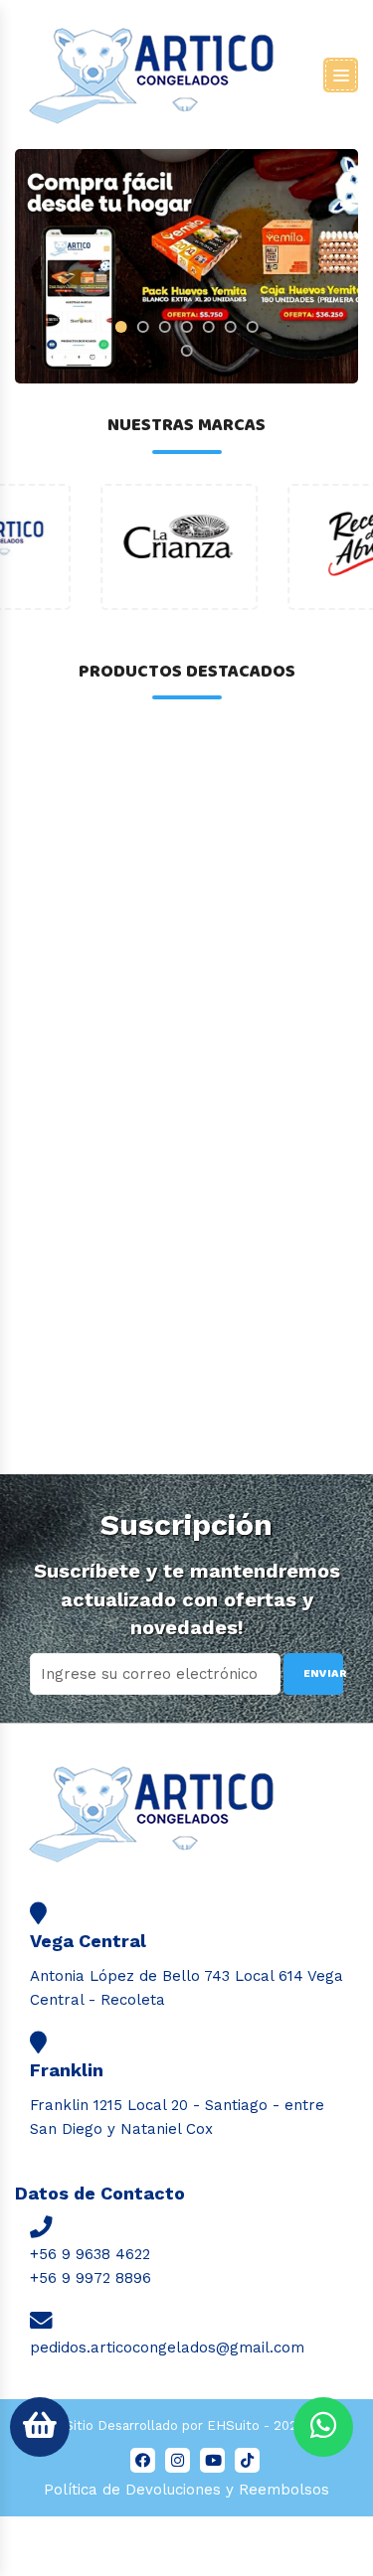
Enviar (323, 1673)
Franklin (67, 2070)
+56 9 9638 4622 (90, 2254)
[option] (93, 547)
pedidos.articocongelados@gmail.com (167, 2348)
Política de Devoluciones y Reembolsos (186, 2490)
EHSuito (233, 2425)
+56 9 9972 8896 (91, 2278)
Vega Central (88, 1941)
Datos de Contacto (100, 2193)
